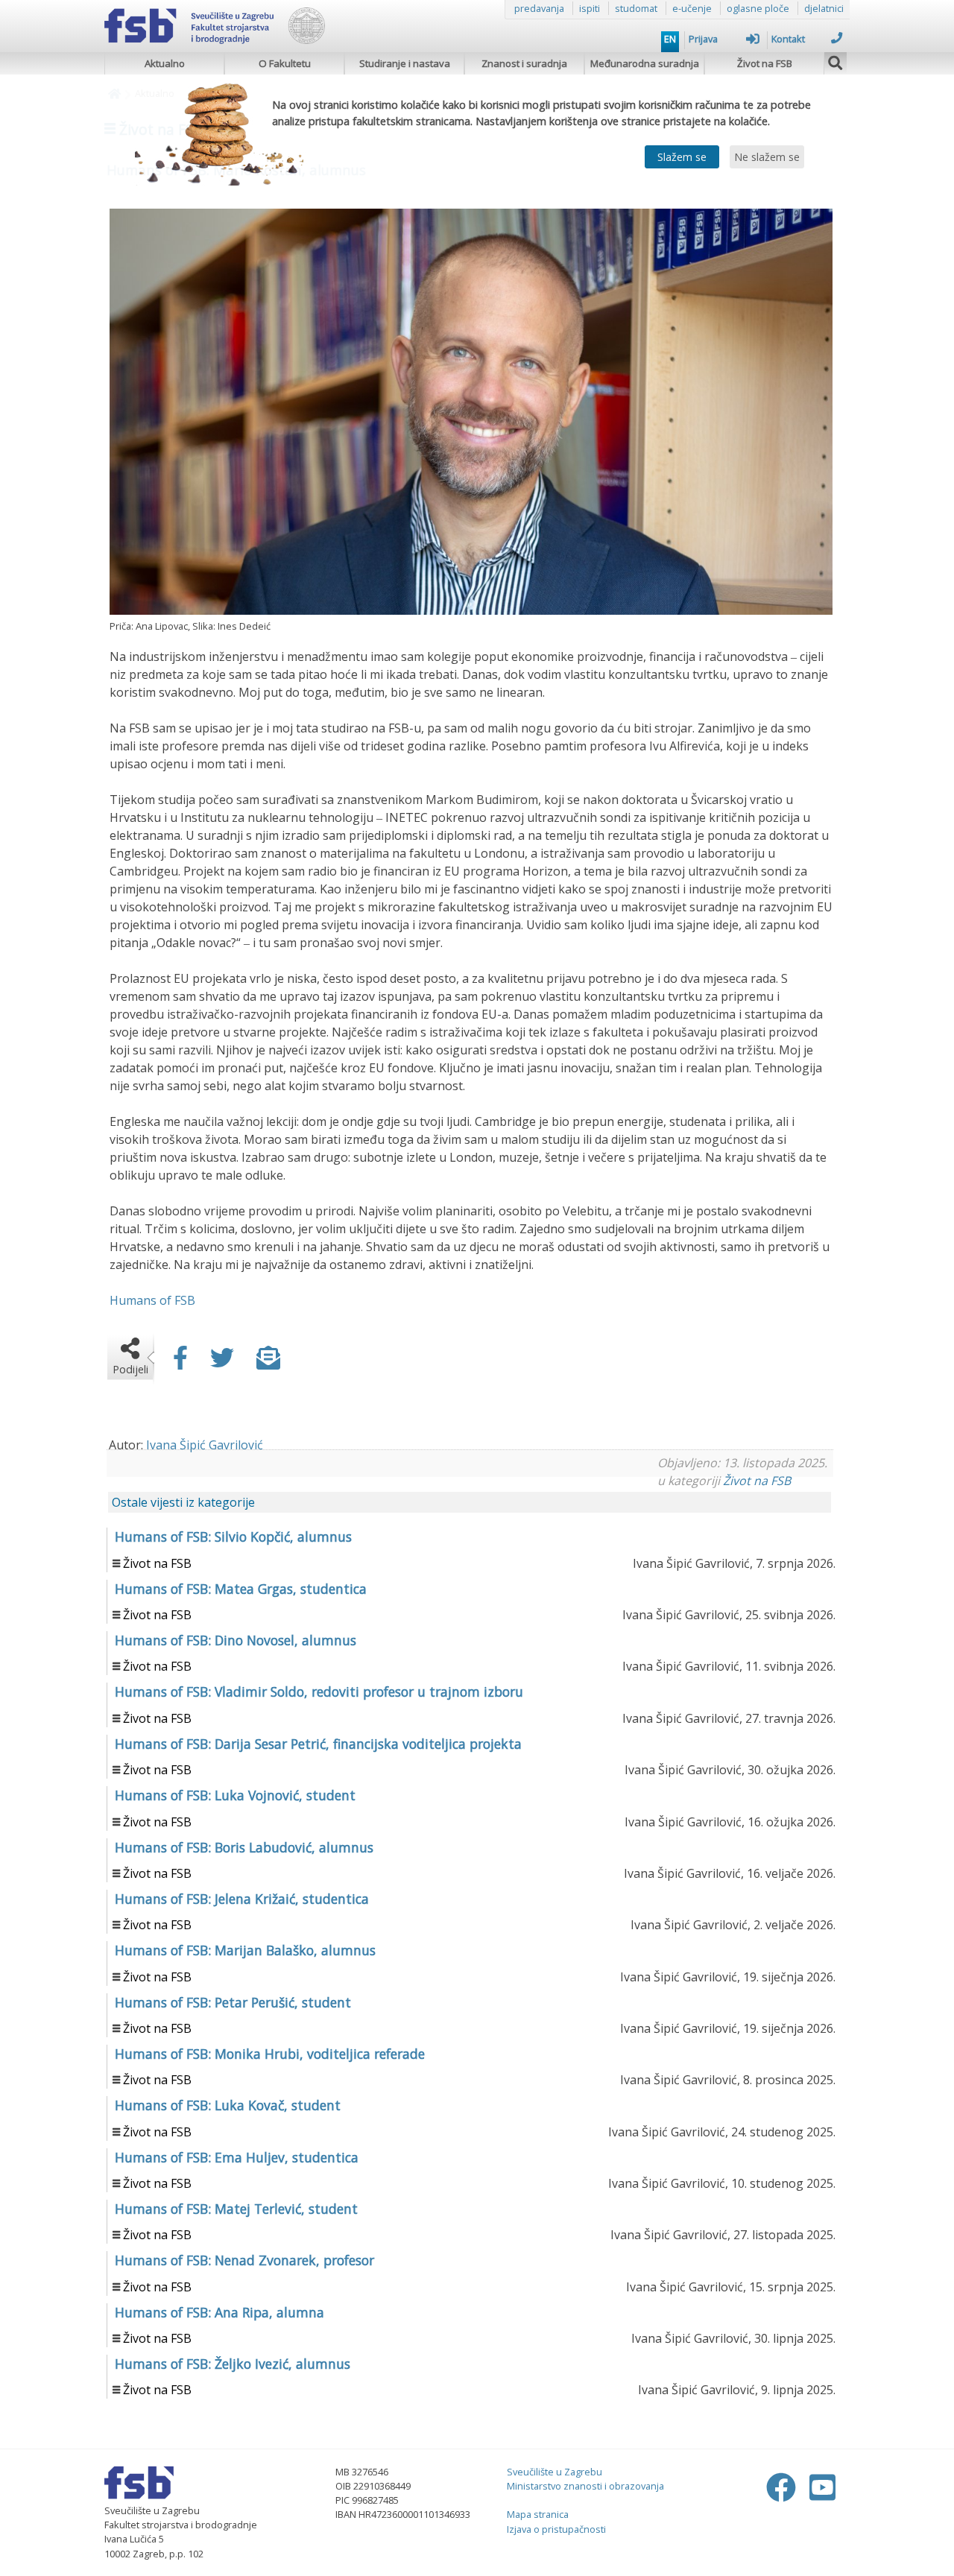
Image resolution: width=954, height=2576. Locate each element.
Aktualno (165, 63)
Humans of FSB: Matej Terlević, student (236, 2209)
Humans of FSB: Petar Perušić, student (233, 2002)
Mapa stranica (538, 2514)
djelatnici (824, 8)
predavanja (539, 8)
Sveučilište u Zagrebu (555, 2472)
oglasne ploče (758, 8)
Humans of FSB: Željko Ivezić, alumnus (233, 2364)
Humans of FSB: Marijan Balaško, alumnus (245, 1950)
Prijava (703, 39)
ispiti (590, 8)
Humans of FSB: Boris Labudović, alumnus (244, 1847)
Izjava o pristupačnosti (556, 2529)
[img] (835, 61)
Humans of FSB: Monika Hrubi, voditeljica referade (270, 2054)
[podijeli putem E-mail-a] (268, 1362)
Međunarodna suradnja (645, 63)
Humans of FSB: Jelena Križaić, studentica (242, 1899)
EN (670, 39)
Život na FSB (765, 63)
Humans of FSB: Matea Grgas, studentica (241, 1589)
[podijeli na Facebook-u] (180, 1362)
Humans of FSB (152, 1300)
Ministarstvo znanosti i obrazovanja (585, 2486)
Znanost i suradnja (524, 63)
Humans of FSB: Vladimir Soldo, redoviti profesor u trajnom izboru (319, 1692)
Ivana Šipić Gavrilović (205, 1445)
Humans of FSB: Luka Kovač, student (228, 2105)
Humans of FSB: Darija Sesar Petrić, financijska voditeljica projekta (318, 1744)
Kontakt (788, 39)
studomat (636, 8)
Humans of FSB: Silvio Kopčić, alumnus (233, 1537)
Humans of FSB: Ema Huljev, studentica (237, 2157)
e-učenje (692, 8)
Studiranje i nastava (405, 63)
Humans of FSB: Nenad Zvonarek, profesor (244, 2260)
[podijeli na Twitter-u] (222, 1362)
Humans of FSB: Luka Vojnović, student (235, 1795)
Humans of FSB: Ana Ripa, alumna (219, 2312)
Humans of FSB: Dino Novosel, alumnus (236, 1640)
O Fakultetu (285, 63)
